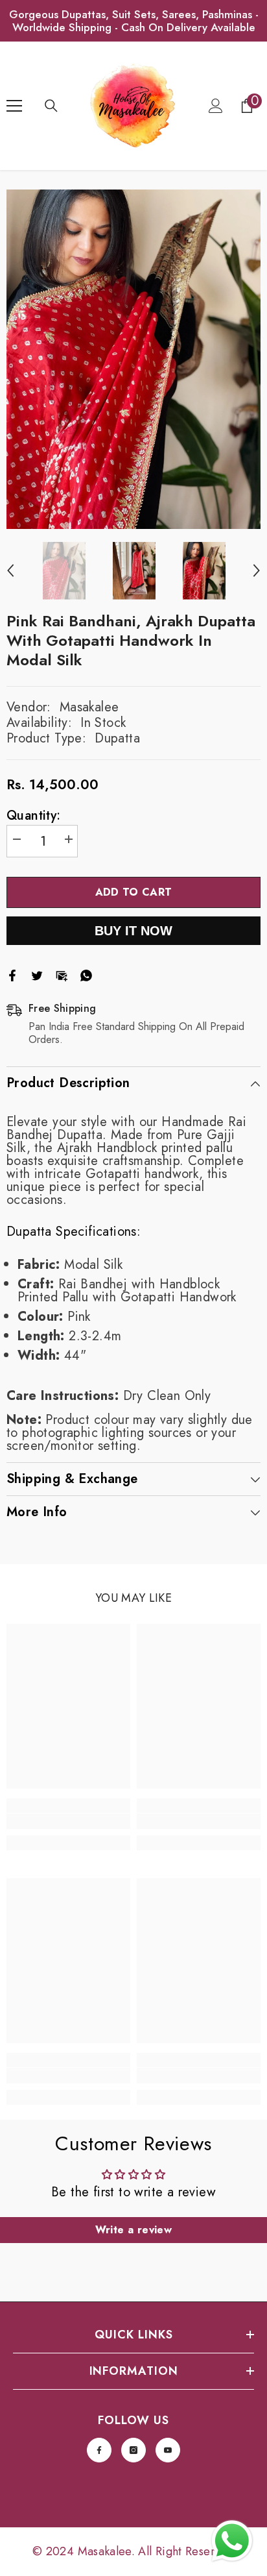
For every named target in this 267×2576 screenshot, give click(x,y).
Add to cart (134, 892)
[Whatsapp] (86, 974)
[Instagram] (133, 2450)
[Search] (51, 106)
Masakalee (89, 707)
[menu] (14, 106)
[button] (10, 570)
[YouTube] (168, 2450)
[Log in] (216, 106)
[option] (133, 359)
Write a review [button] (134, 2230)
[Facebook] (12, 974)
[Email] (62, 974)
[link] (68, 1821)
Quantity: (34, 816)
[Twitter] (37, 974)
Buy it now (133, 936)
